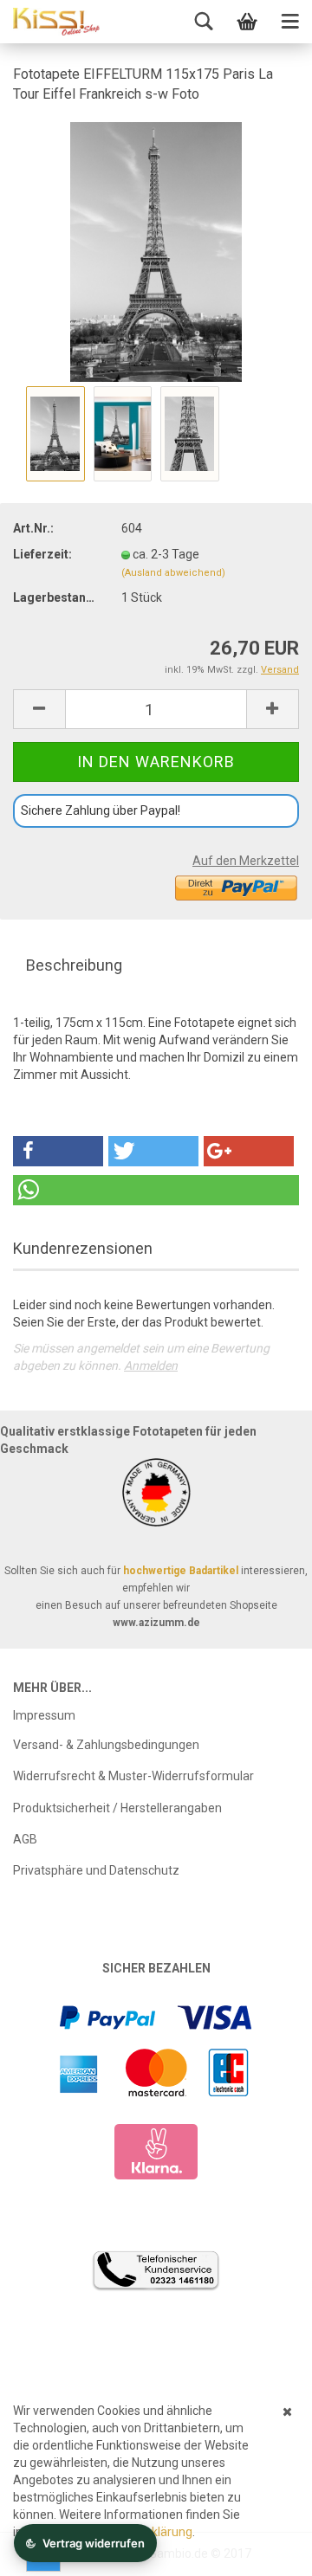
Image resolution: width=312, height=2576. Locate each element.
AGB (25, 1839)
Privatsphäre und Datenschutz (96, 1870)
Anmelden (151, 1365)
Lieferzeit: (42, 554)
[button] (58, 1151)
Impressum (44, 1715)
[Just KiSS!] (56, 22)
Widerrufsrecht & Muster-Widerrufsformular (133, 1776)
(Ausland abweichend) (173, 573)
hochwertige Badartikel (181, 1571)
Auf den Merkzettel (246, 861)
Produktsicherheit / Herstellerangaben (117, 1808)
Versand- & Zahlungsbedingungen (106, 1745)
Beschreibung (74, 965)
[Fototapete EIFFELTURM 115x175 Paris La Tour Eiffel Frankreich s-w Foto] (156, 250)
